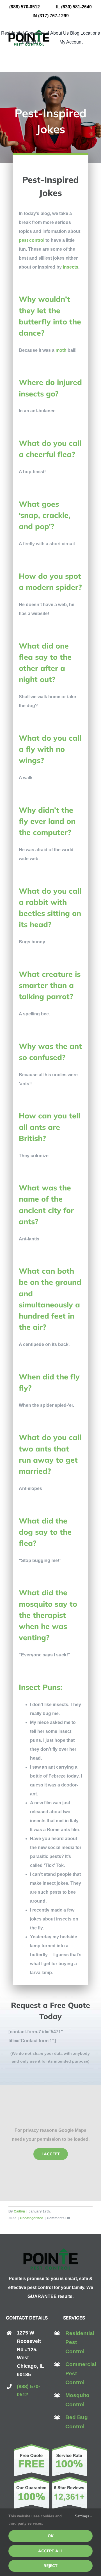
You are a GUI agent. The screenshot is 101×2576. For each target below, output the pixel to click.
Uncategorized (32, 2218)
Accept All (50, 2551)
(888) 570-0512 (25, 7)
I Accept (51, 2154)
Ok (51, 2536)
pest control (32, 240)
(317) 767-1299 (53, 16)
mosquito (36, 1604)
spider (67, 587)
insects (70, 267)
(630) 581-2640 (76, 7)
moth (61, 350)
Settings (83, 2516)
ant (76, 1046)
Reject (50, 2566)
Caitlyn (19, 2211)
